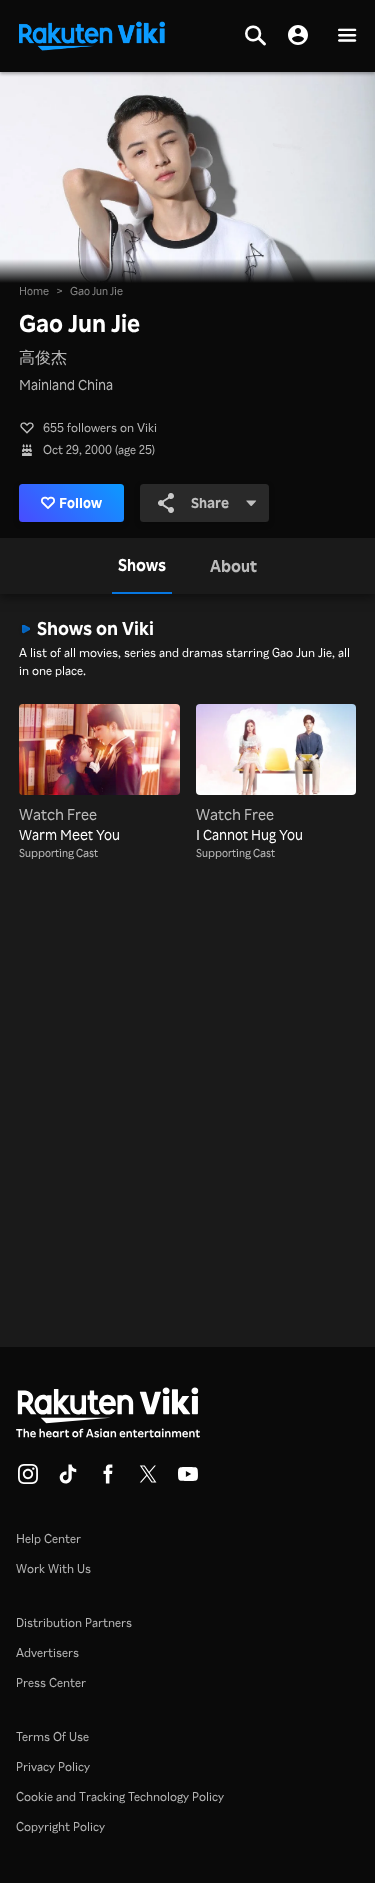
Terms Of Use (52, 1736)
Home (34, 291)
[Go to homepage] (92, 34)
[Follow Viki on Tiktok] (68, 1480)
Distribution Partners (74, 1622)
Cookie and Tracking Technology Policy (120, 1796)
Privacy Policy (53, 1766)
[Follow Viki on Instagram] (28, 1480)
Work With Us (53, 1568)
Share (210, 502)
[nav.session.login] (298, 36)
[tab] (142, 566)
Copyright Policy (60, 1826)
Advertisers (47, 1652)
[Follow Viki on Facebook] (108, 1480)
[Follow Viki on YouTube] (188, 1480)
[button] (347, 36)
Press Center (51, 1682)
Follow (80, 502)
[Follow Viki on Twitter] (148, 1480)
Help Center (48, 1538)
